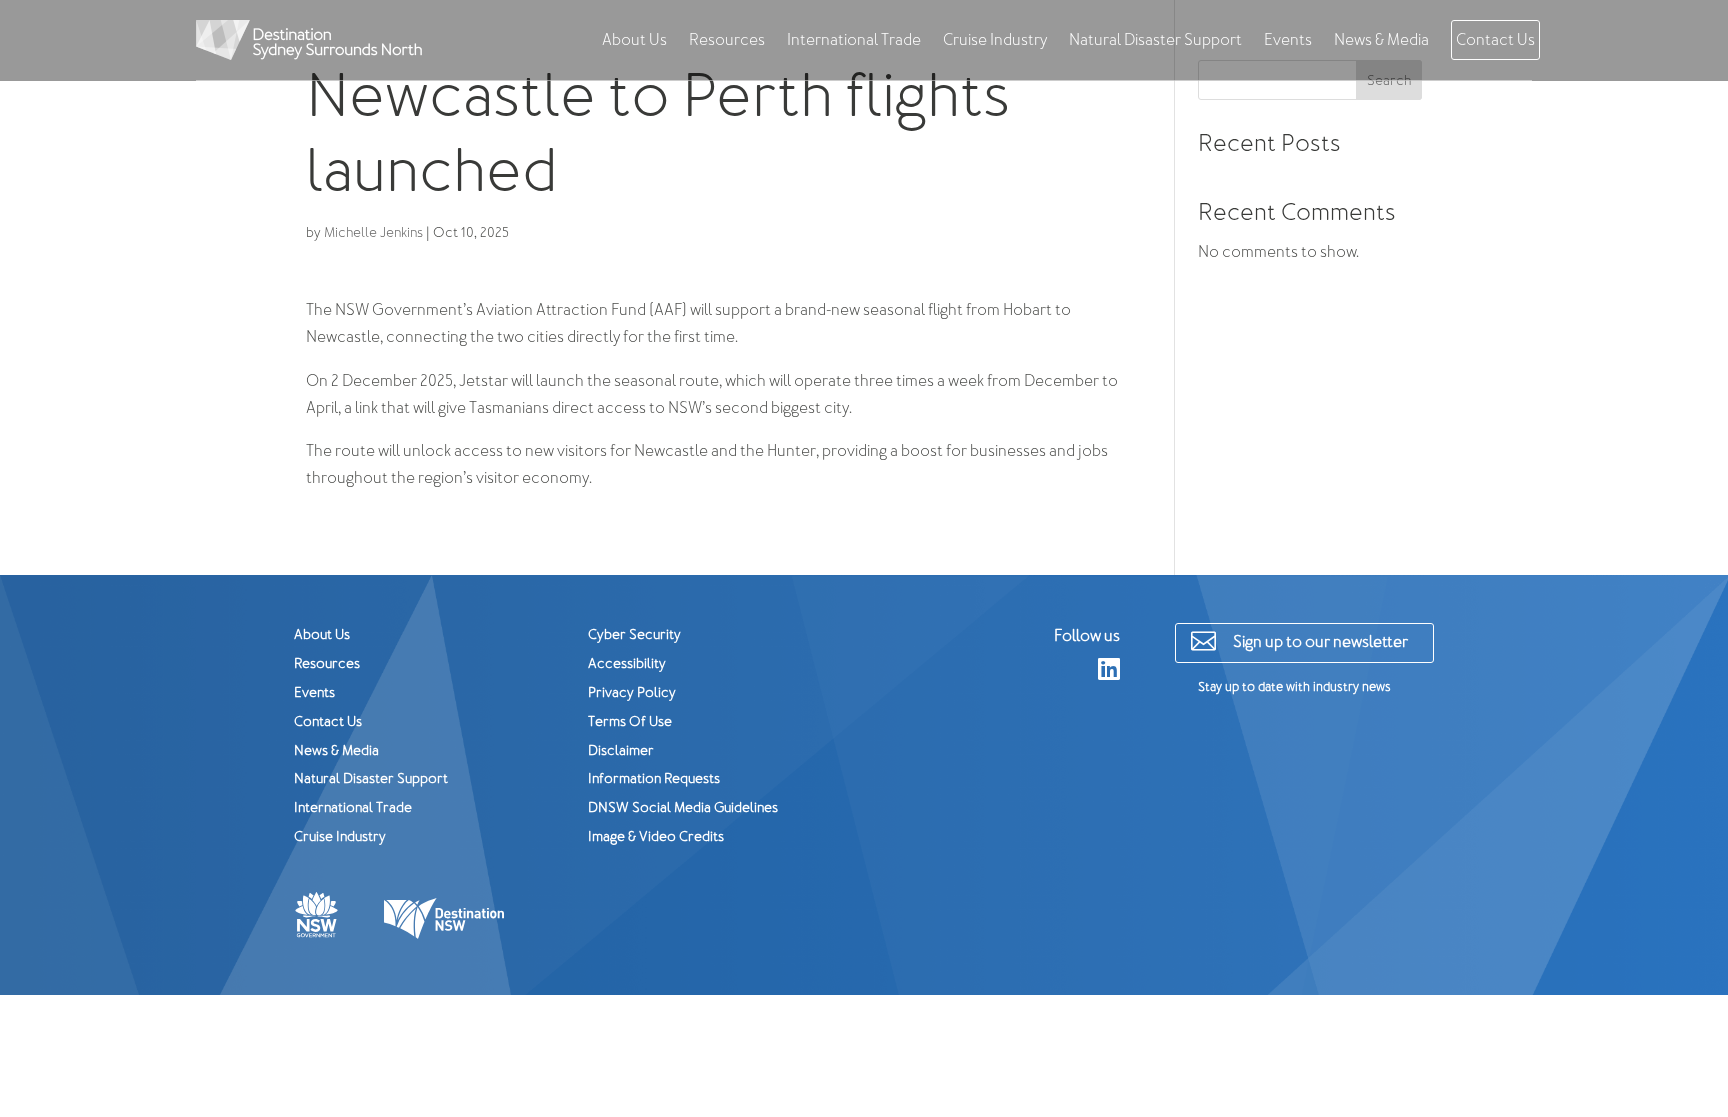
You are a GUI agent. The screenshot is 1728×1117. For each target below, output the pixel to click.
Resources (727, 40)
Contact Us (1495, 40)
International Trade (854, 40)
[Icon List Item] (446, 918)
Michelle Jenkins (373, 232)
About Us (634, 40)
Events (1288, 40)
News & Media (1381, 40)
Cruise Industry (995, 40)
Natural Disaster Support (1155, 40)
